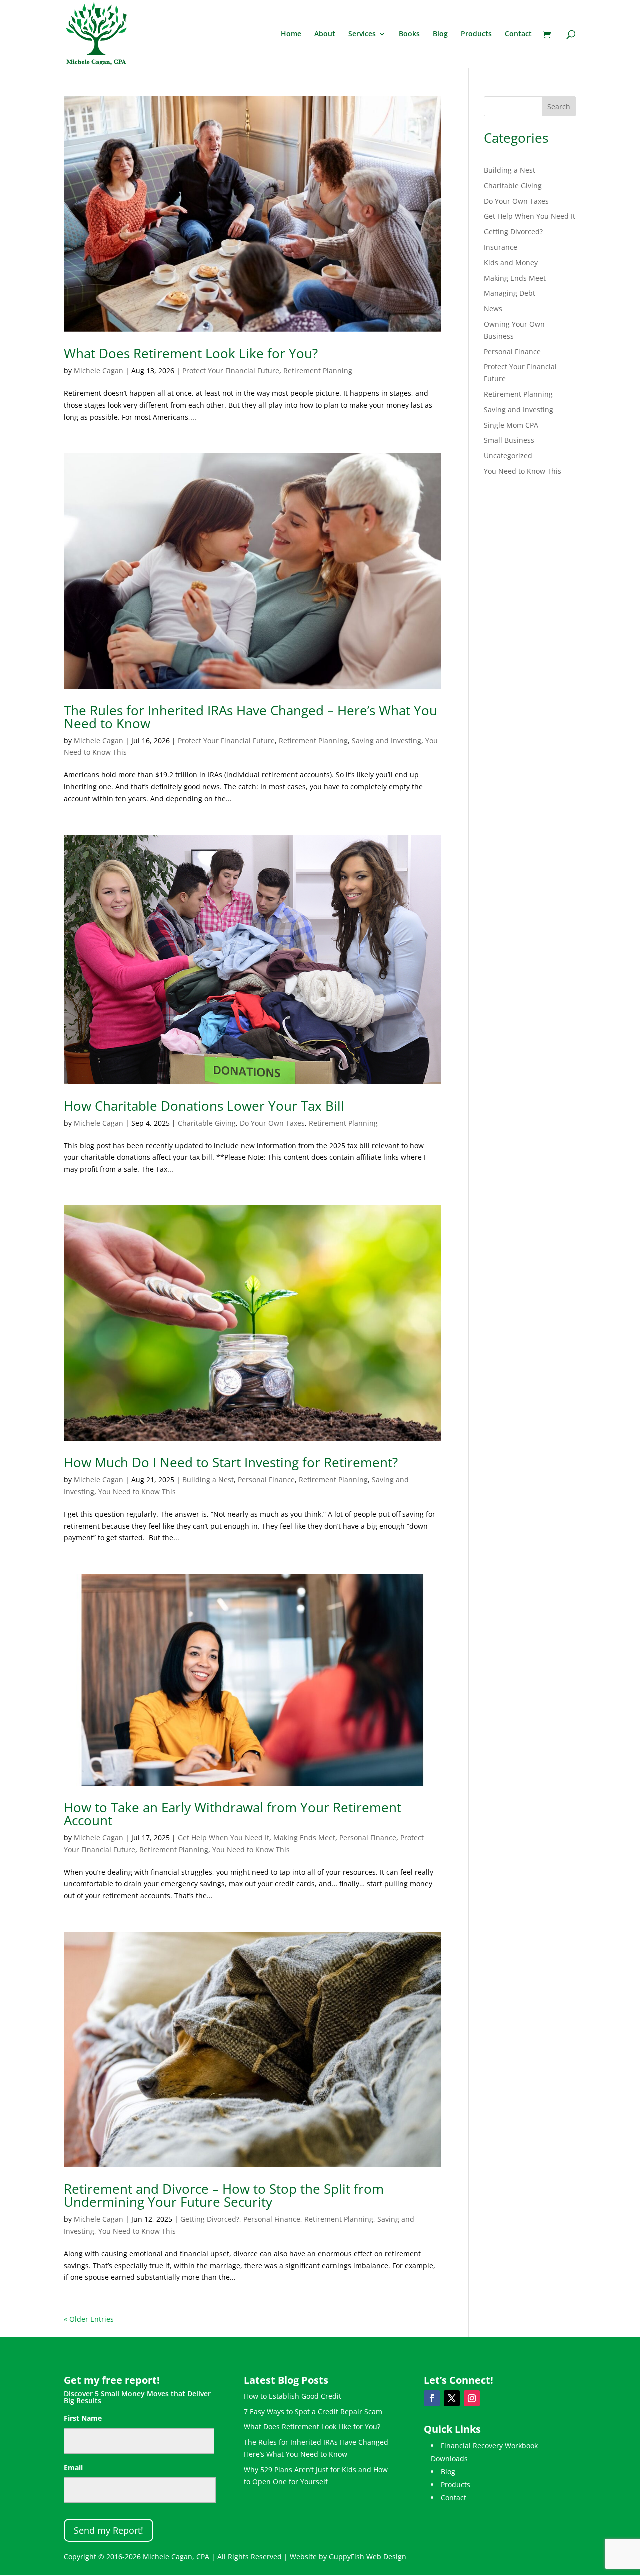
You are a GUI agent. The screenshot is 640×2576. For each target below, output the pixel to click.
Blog (440, 34)
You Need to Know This (137, 1492)
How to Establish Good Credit (293, 2396)
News (493, 309)
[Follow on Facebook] (432, 2398)
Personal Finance (266, 1480)
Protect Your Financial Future (231, 371)
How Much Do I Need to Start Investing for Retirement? (231, 1462)
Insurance (501, 247)
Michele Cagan (99, 371)
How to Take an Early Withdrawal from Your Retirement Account (233, 1814)
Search (559, 107)
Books (409, 34)
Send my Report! (109, 2530)
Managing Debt (510, 293)
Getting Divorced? (210, 2219)
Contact (518, 34)
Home (291, 34)
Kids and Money (511, 263)
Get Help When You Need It (224, 1838)
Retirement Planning (318, 371)
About (325, 34)
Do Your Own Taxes (272, 1123)
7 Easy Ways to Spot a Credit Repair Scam (313, 2412)
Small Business (509, 440)
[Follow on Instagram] (472, 2398)
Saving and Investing (387, 741)
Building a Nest (208, 1480)
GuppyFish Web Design (368, 2557)
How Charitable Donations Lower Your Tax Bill (204, 1106)
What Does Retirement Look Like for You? (191, 353)
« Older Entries (89, 2319)
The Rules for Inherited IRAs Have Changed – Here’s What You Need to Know (251, 717)
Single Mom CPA (511, 425)
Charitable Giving (207, 1123)
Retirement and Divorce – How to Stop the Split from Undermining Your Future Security (224, 2195)
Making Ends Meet (304, 1838)
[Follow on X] (452, 2398)
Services (362, 34)
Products (476, 34)
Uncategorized (508, 456)
